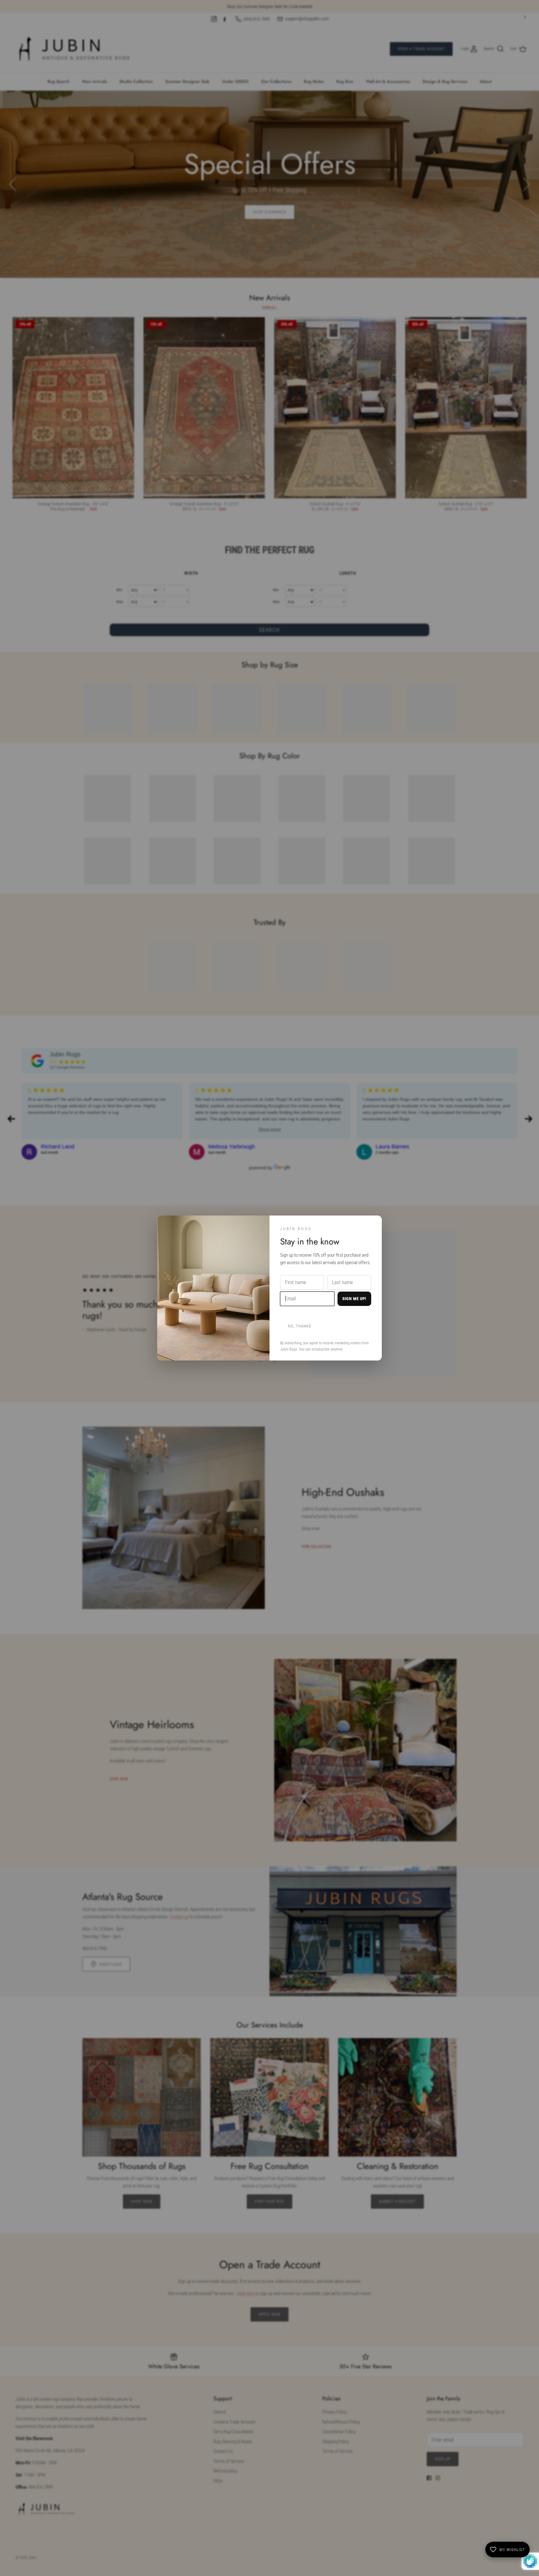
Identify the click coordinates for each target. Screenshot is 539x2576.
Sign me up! (354, 1299)
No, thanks (300, 1326)
